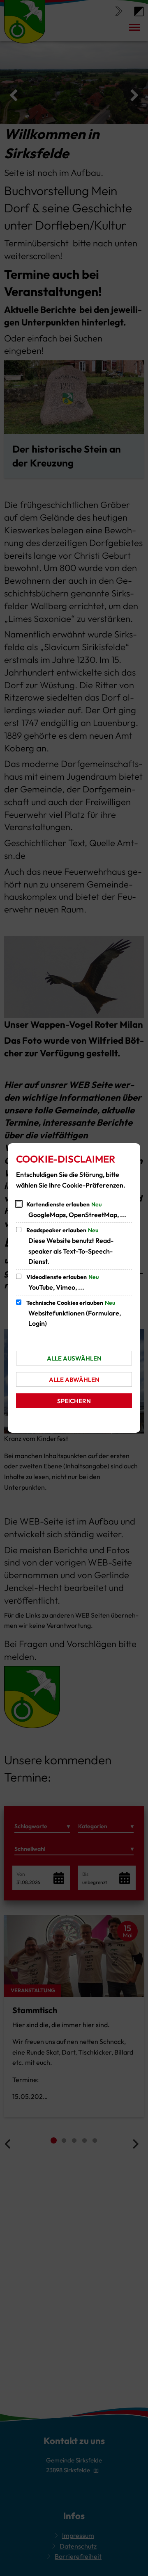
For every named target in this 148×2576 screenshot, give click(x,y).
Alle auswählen (74, 1358)
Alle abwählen (74, 1380)
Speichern (74, 1401)
